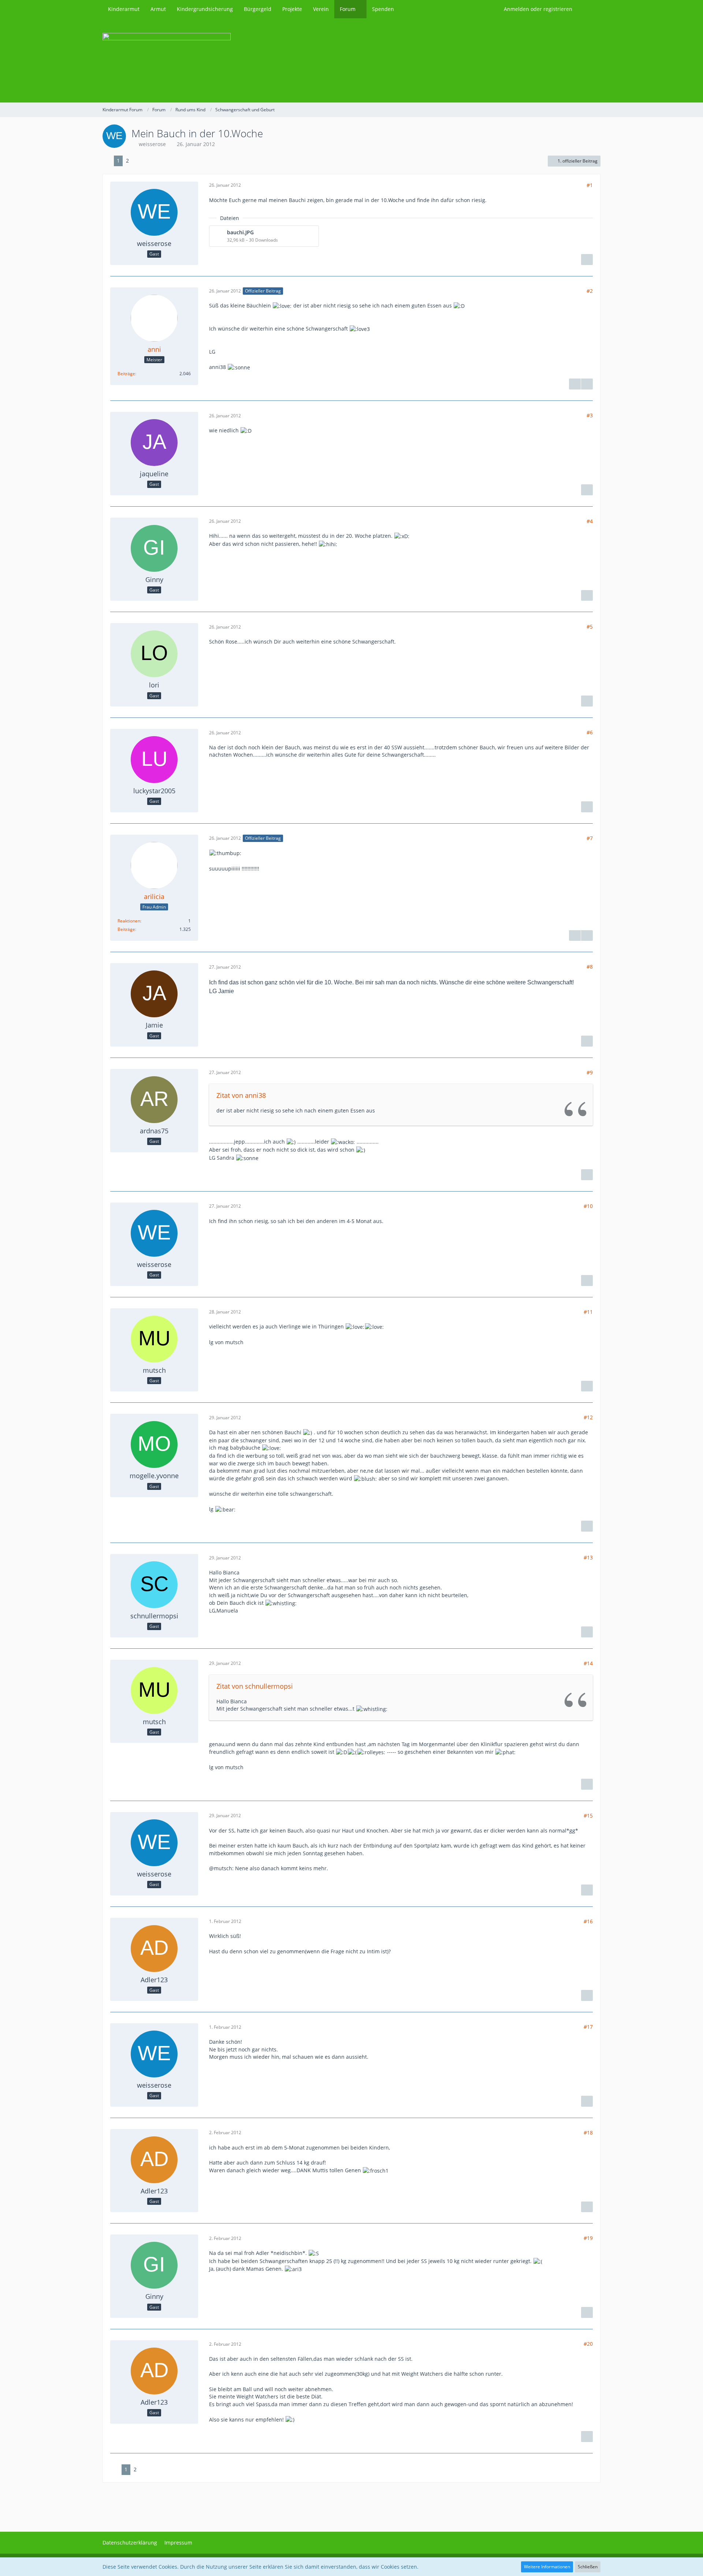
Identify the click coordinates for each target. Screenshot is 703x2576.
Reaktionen (129, 921)
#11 (588, 1312)
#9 (590, 1072)
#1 (590, 185)
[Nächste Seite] (138, 161)
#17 (588, 2027)
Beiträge (126, 374)
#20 (588, 2344)
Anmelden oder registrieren (538, 9)
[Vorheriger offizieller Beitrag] (587, 936)
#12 (588, 1417)
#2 (590, 291)
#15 (588, 1815)
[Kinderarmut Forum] (351, 60)
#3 (590, 415)
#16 (588, 1921)
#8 (590, 967)
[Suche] (589, 9)
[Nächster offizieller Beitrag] (587, 384)
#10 (588, 1206)
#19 (588, 2238)
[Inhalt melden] (587, 260)
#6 (590, 732)
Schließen (588, 2567)
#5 (590, 627)
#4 (590, 521)
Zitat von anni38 (241, 1095)
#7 (590, 838)
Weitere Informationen (547, 2567)
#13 (588, 1557)
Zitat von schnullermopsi (255, 1686)
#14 (588, 1663)
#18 (588, 2133)
